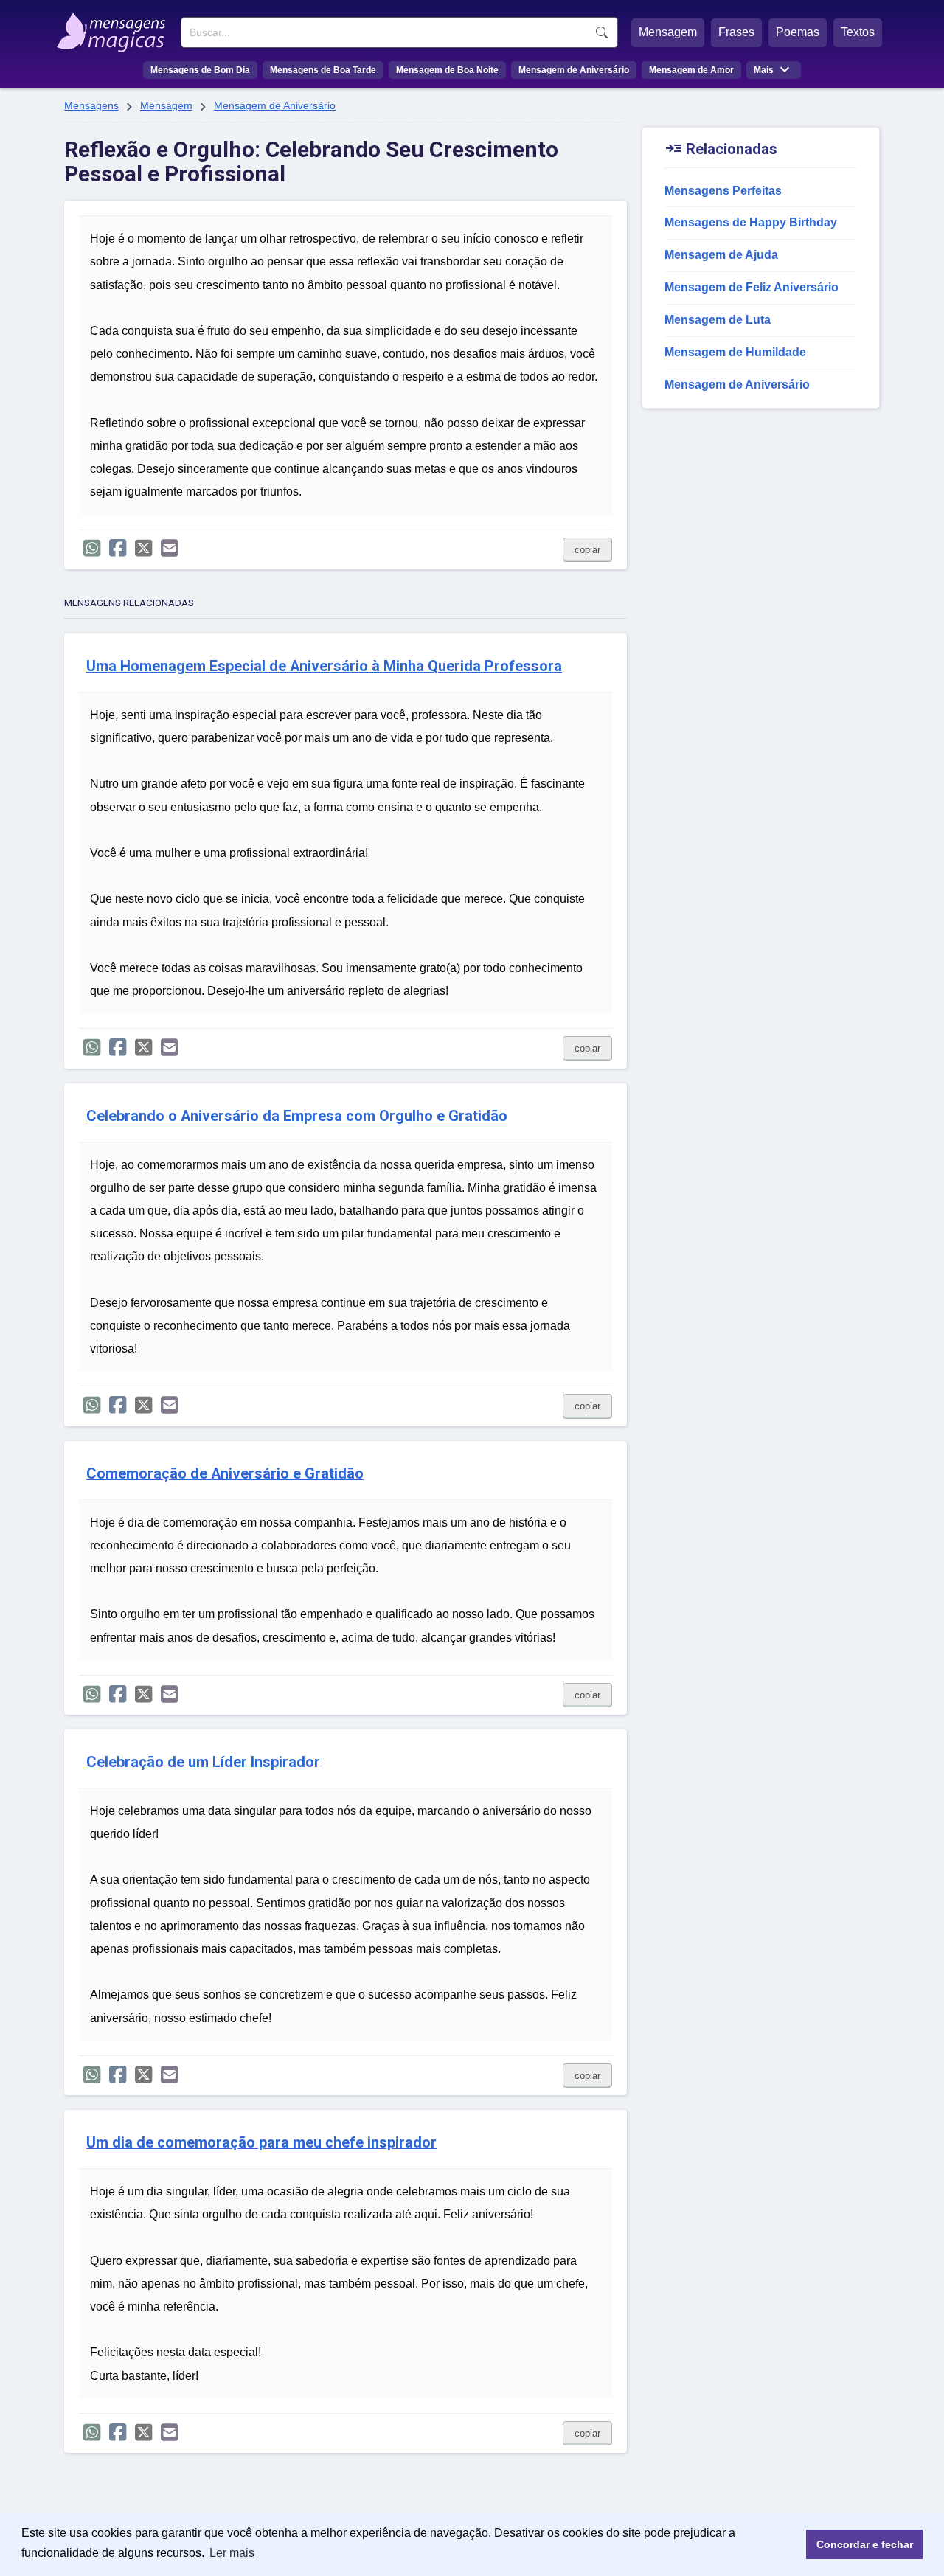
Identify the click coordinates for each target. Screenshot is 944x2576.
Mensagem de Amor (691, 70)
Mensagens (91, 105)
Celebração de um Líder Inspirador (203, 1762)
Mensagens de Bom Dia (200, 70)
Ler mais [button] (232, 2553)
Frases (736, 32)
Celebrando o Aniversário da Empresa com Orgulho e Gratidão (297, 1116)
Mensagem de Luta (718, 320)
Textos (858, 32)
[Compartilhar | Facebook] (118, 548)
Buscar (602, 32)
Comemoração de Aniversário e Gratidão (225, 1474)
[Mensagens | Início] (115, 27)
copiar (587, 550)
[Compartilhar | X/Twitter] (143, 548)
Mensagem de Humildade (735, 352)
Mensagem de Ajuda (721, 255)
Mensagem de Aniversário (574, 70)
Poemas (798, 32)
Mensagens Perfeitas (723, 191)
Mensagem (668, 32)
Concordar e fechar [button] (865, 2544)
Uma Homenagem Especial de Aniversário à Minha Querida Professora (324, 666)
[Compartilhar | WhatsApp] (92, 548)
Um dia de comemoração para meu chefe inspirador (261, 2143)
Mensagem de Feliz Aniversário (752, 287)
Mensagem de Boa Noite (447, 70)
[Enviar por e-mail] (169, 548)
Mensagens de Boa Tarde (323, 70)
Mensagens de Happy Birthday (751, 222)
